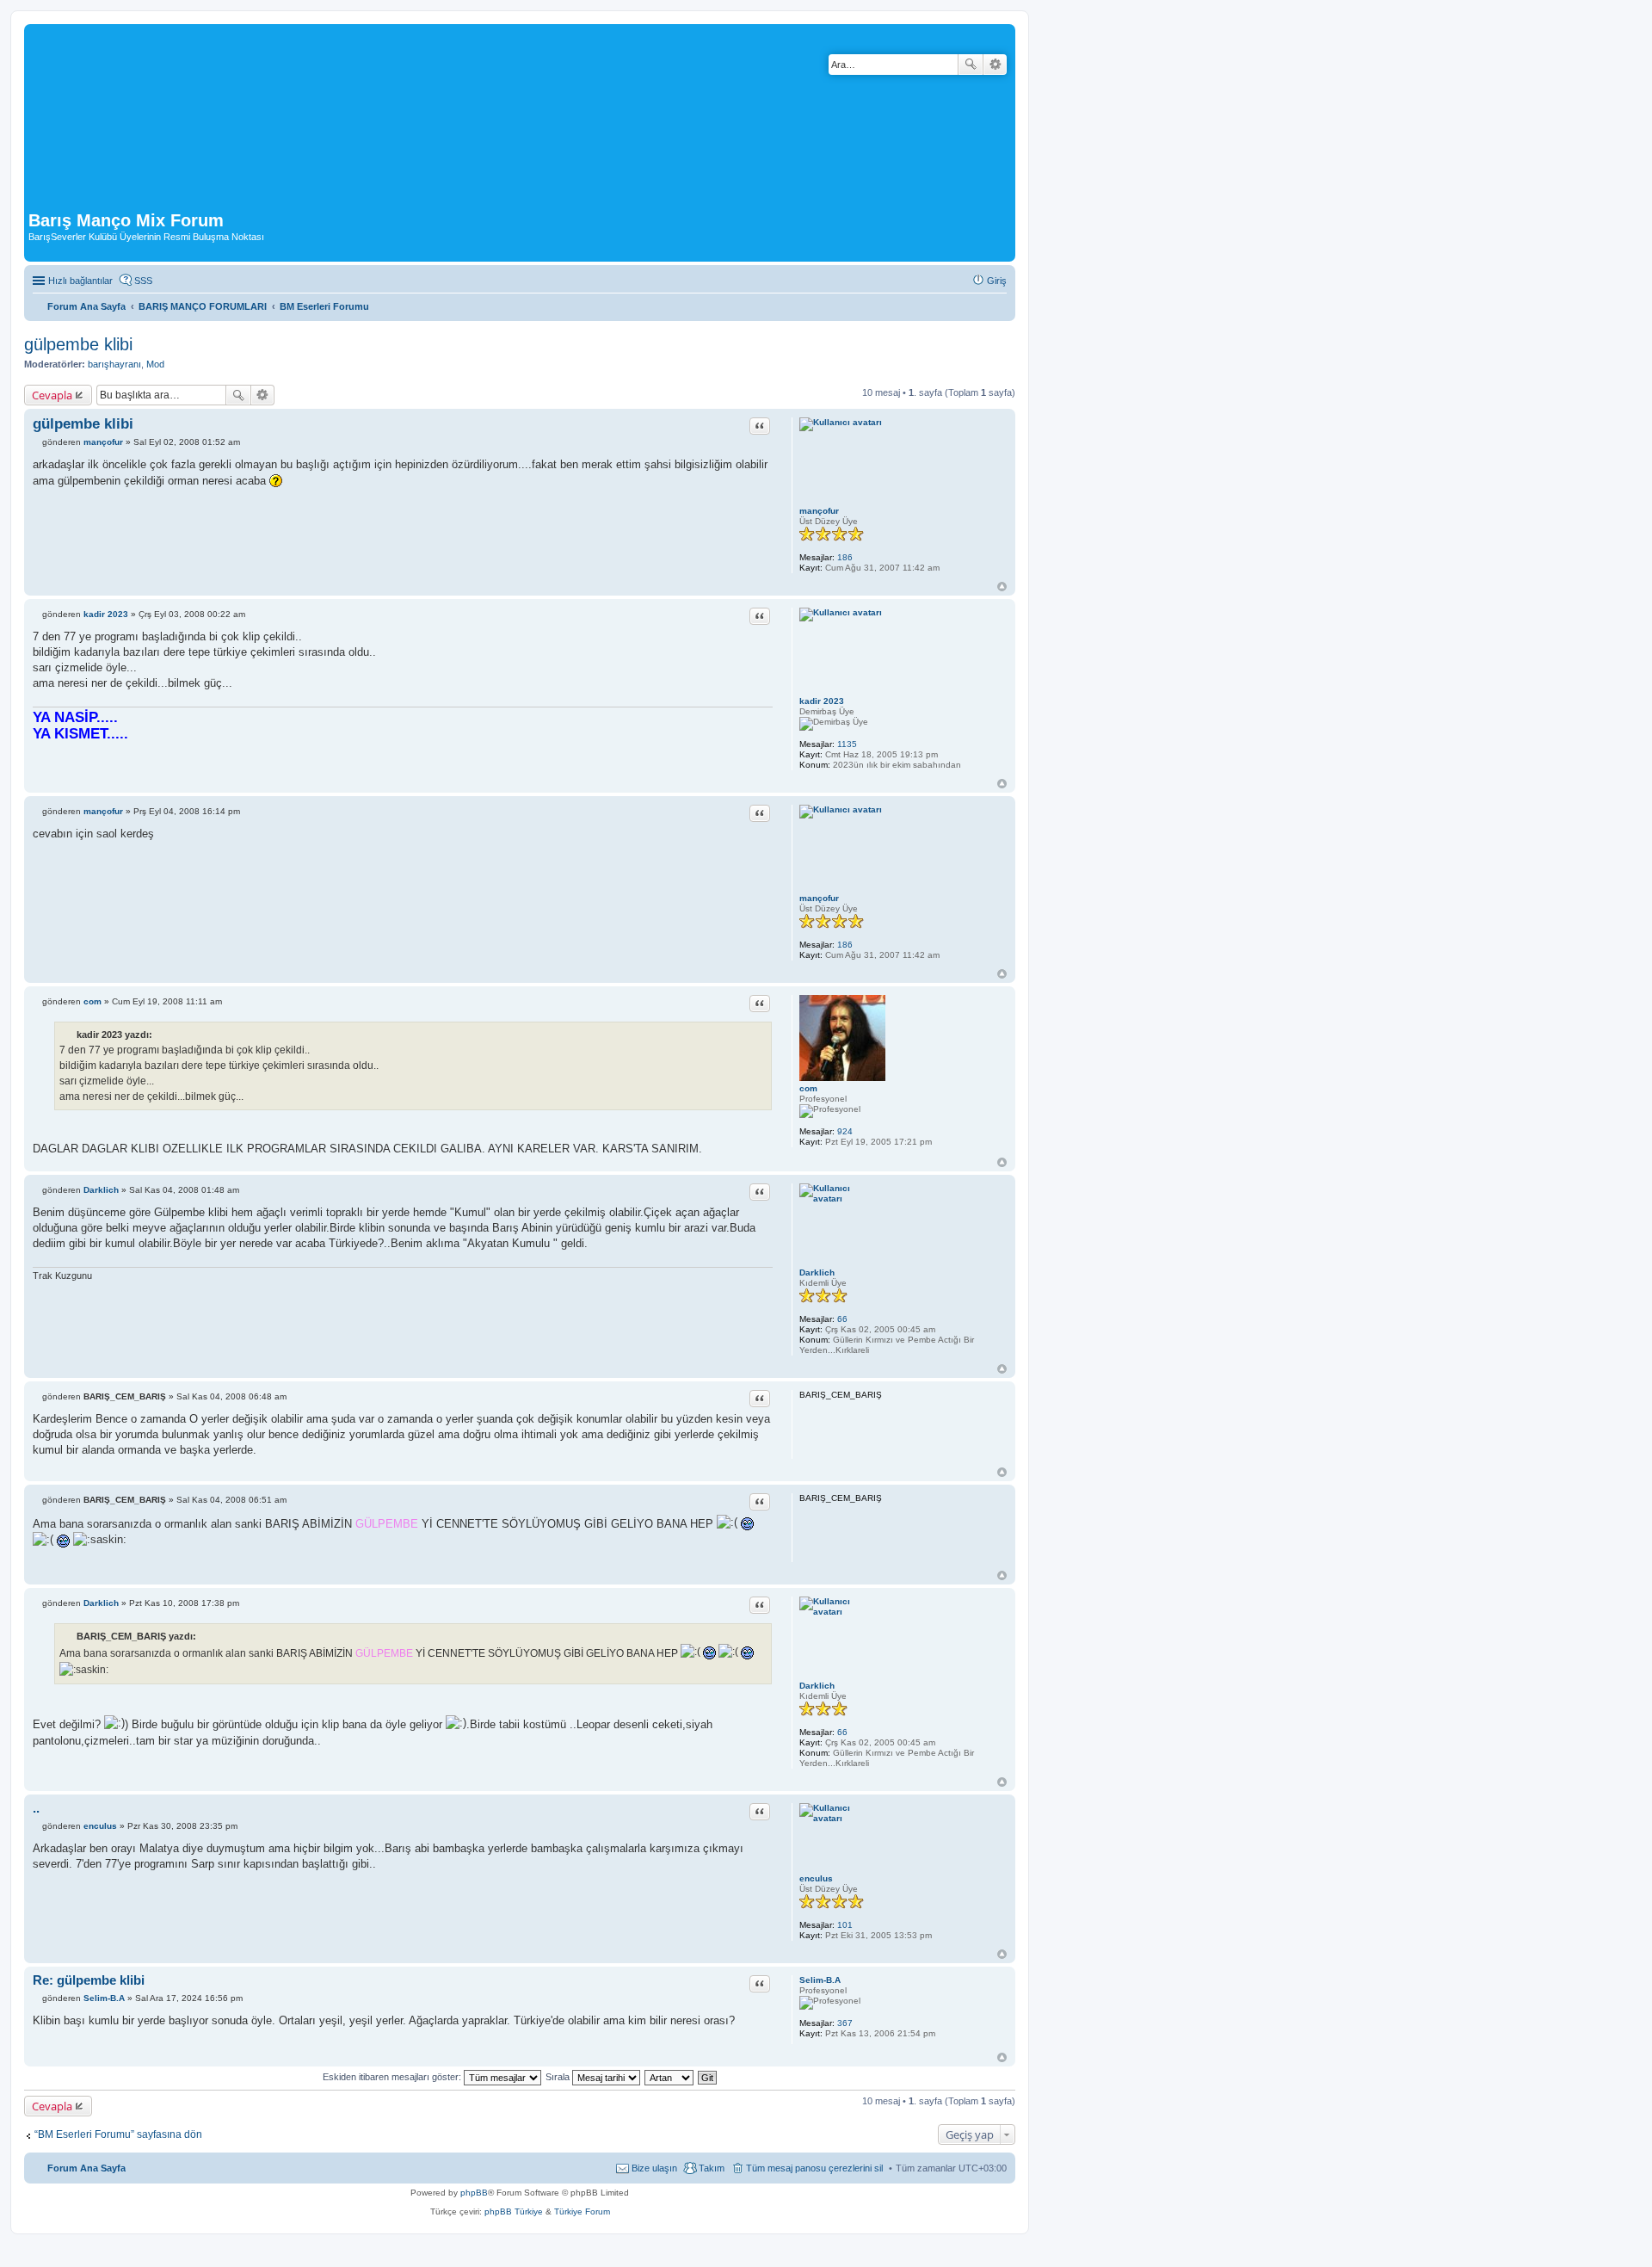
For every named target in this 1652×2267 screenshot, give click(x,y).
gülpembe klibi (78, 344)
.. (36, 1808)
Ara (971, 65)
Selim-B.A (820, 1980)
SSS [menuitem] (143, 281)
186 (845, 557)
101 (845, 1925)
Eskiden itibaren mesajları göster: (393, 2077)
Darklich (817, 1272)
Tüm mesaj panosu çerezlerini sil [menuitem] (814, 2168)
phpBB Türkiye (514, 2211)
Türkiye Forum (582, 2211)
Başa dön (1002, 587)
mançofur (819, 511)
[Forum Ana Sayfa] (421, 120)
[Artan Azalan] (670, 2077)
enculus (816, 1878)
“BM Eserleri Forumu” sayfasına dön (118, 2134)
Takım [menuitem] (712, 2168)
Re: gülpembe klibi (89, 1980)
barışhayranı (114, 364)
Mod (155, 364)
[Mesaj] (37, 442)
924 (845, 1131)
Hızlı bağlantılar (80, 281)
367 (845, 2023)
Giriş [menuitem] (997, 281)
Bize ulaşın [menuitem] (654, 2168)
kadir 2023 (822, 701)
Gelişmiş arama (995, 65)
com (808, 1088)
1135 (847, 744)
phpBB (474, 2193)
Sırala (559, 2077)
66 (842, 1319)
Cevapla (52, 395)
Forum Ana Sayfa (86, 2168)
